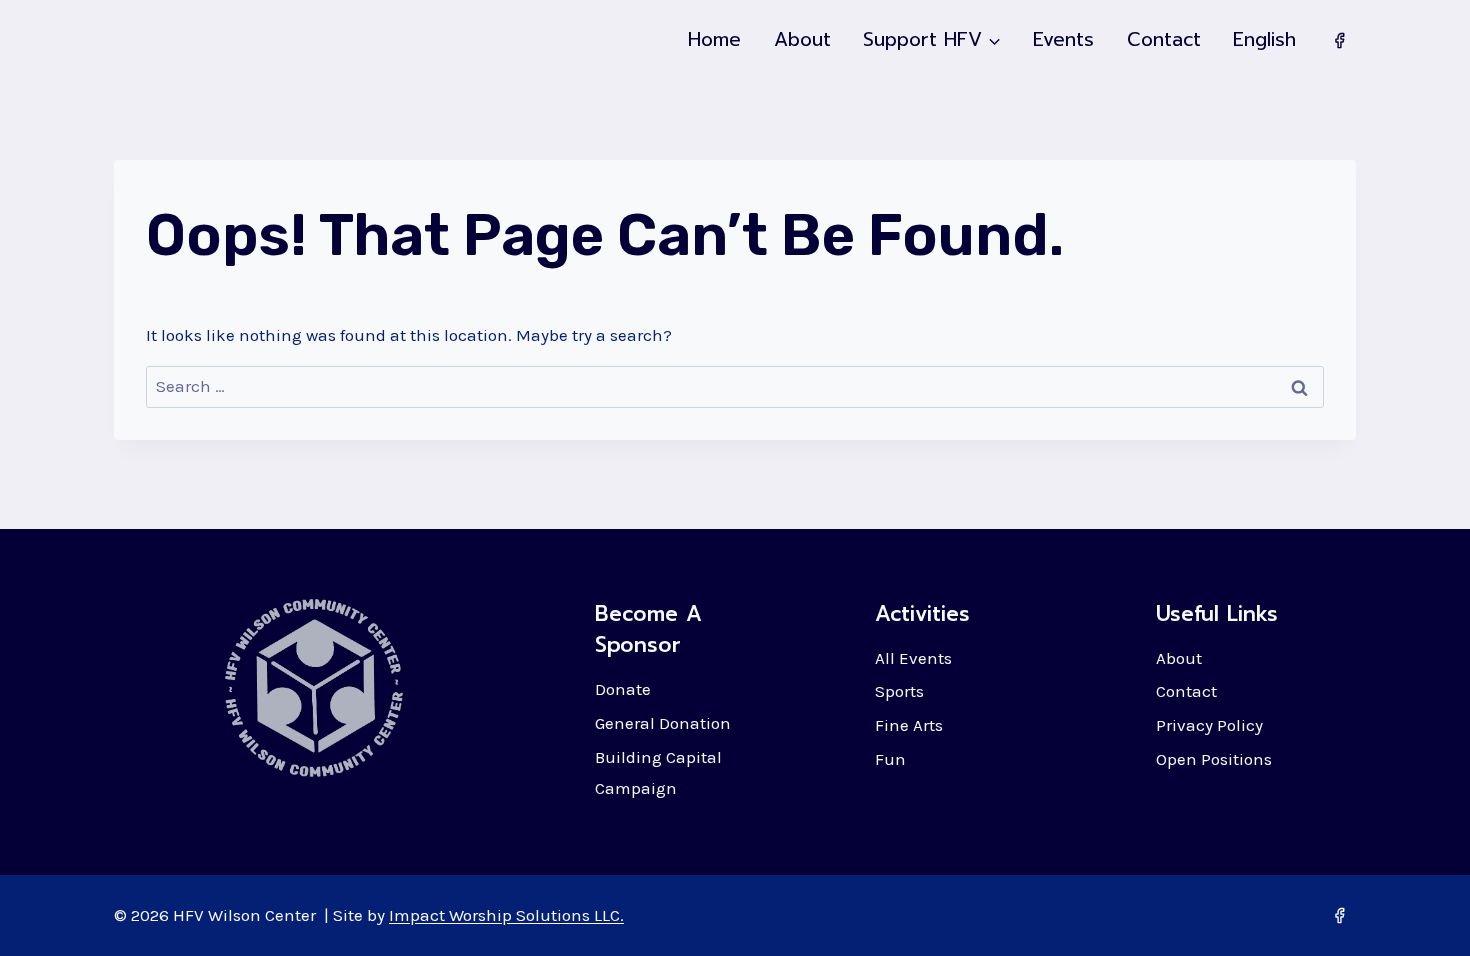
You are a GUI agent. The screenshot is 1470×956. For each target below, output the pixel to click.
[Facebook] (1339, 40)
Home (714, 39)
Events (1063, 39)
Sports (899, 691)
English (1264, 39)
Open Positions (1214, 759)
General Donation (663, 723)
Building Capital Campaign (658, 772)
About (802, 39)
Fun (890, 759)
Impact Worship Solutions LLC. (506, 915)
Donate (623, 689)
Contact (1164, 39)
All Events (913, 658)
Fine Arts (909, 725)
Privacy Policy (1209, 725)
